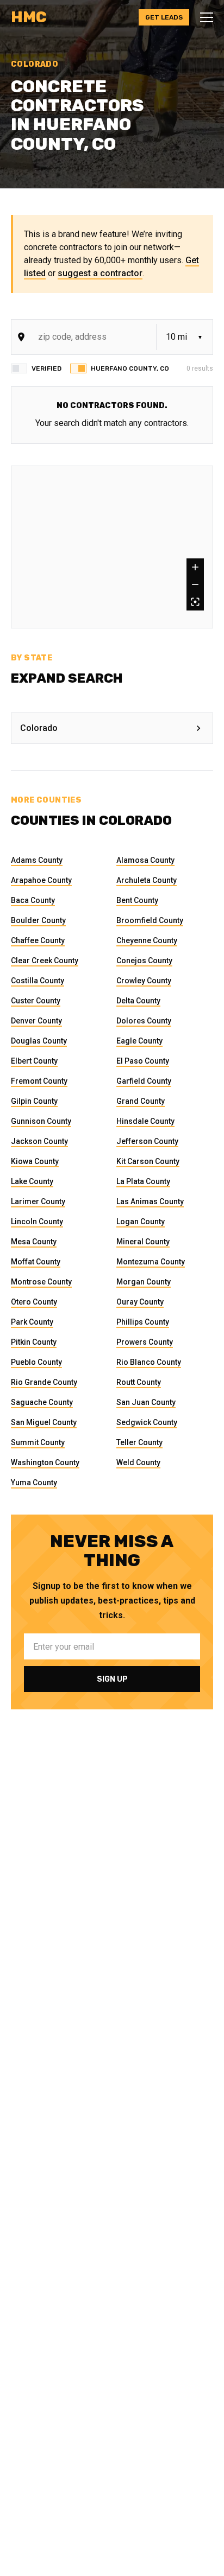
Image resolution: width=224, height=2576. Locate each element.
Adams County (37, 860)
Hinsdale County (145, 1121)
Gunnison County (41, 1121)
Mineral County (143, 1242)
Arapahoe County (41, 880)
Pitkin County (34, 1342)
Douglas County (39, 1041)
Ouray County (140, 1302)
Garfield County (144, 1081)
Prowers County (145, 1342)
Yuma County (34, 1483)
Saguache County (42, 1402)
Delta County (138, 1001)
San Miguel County (44, 1422)
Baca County (33, 900)
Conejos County (144, 961)
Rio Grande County (44, 1382)
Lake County (32, 1181)
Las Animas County (150, 1201)
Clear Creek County (45, 961)
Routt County (139, 1382)
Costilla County (38, 981)
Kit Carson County (148, 1161)
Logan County (141, 1222)
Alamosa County (145, 860)
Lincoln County (37, 1222)
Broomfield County (150, 920)
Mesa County (34, 1242)
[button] (203, 17)
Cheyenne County (147, 940)
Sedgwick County (147, 1422)
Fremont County (39, 1081)
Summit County (38, 1442)
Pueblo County (36, 1362)
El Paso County (143, 1061)
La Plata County (143, 1181)
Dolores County (144, 1021)
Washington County (45, 1462)
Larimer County (38, 1201)
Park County (32, 1322)
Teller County (139, 1442)
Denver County (36, 1021)
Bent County (137, 900)
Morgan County (144, 1282)
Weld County (138, 1462)
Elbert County (34, 1061)
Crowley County (144, 981)
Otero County (34, 1302)
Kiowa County (35, 1161)
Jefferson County (147, 1141)
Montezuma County (151, 1262)
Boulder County (38, 920)
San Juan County (146, 1402)
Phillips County (143, 1322)
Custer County (36, 1001)
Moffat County (36, 1262)
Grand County (141, 1101)
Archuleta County (147, 880)
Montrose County (41, 1282)
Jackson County (39, 1141)
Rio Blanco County (149, 1362)
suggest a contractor (100, 273)
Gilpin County (34, 1101)
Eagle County (139, 1041)
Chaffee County (38, 940)
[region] (112, 547)
